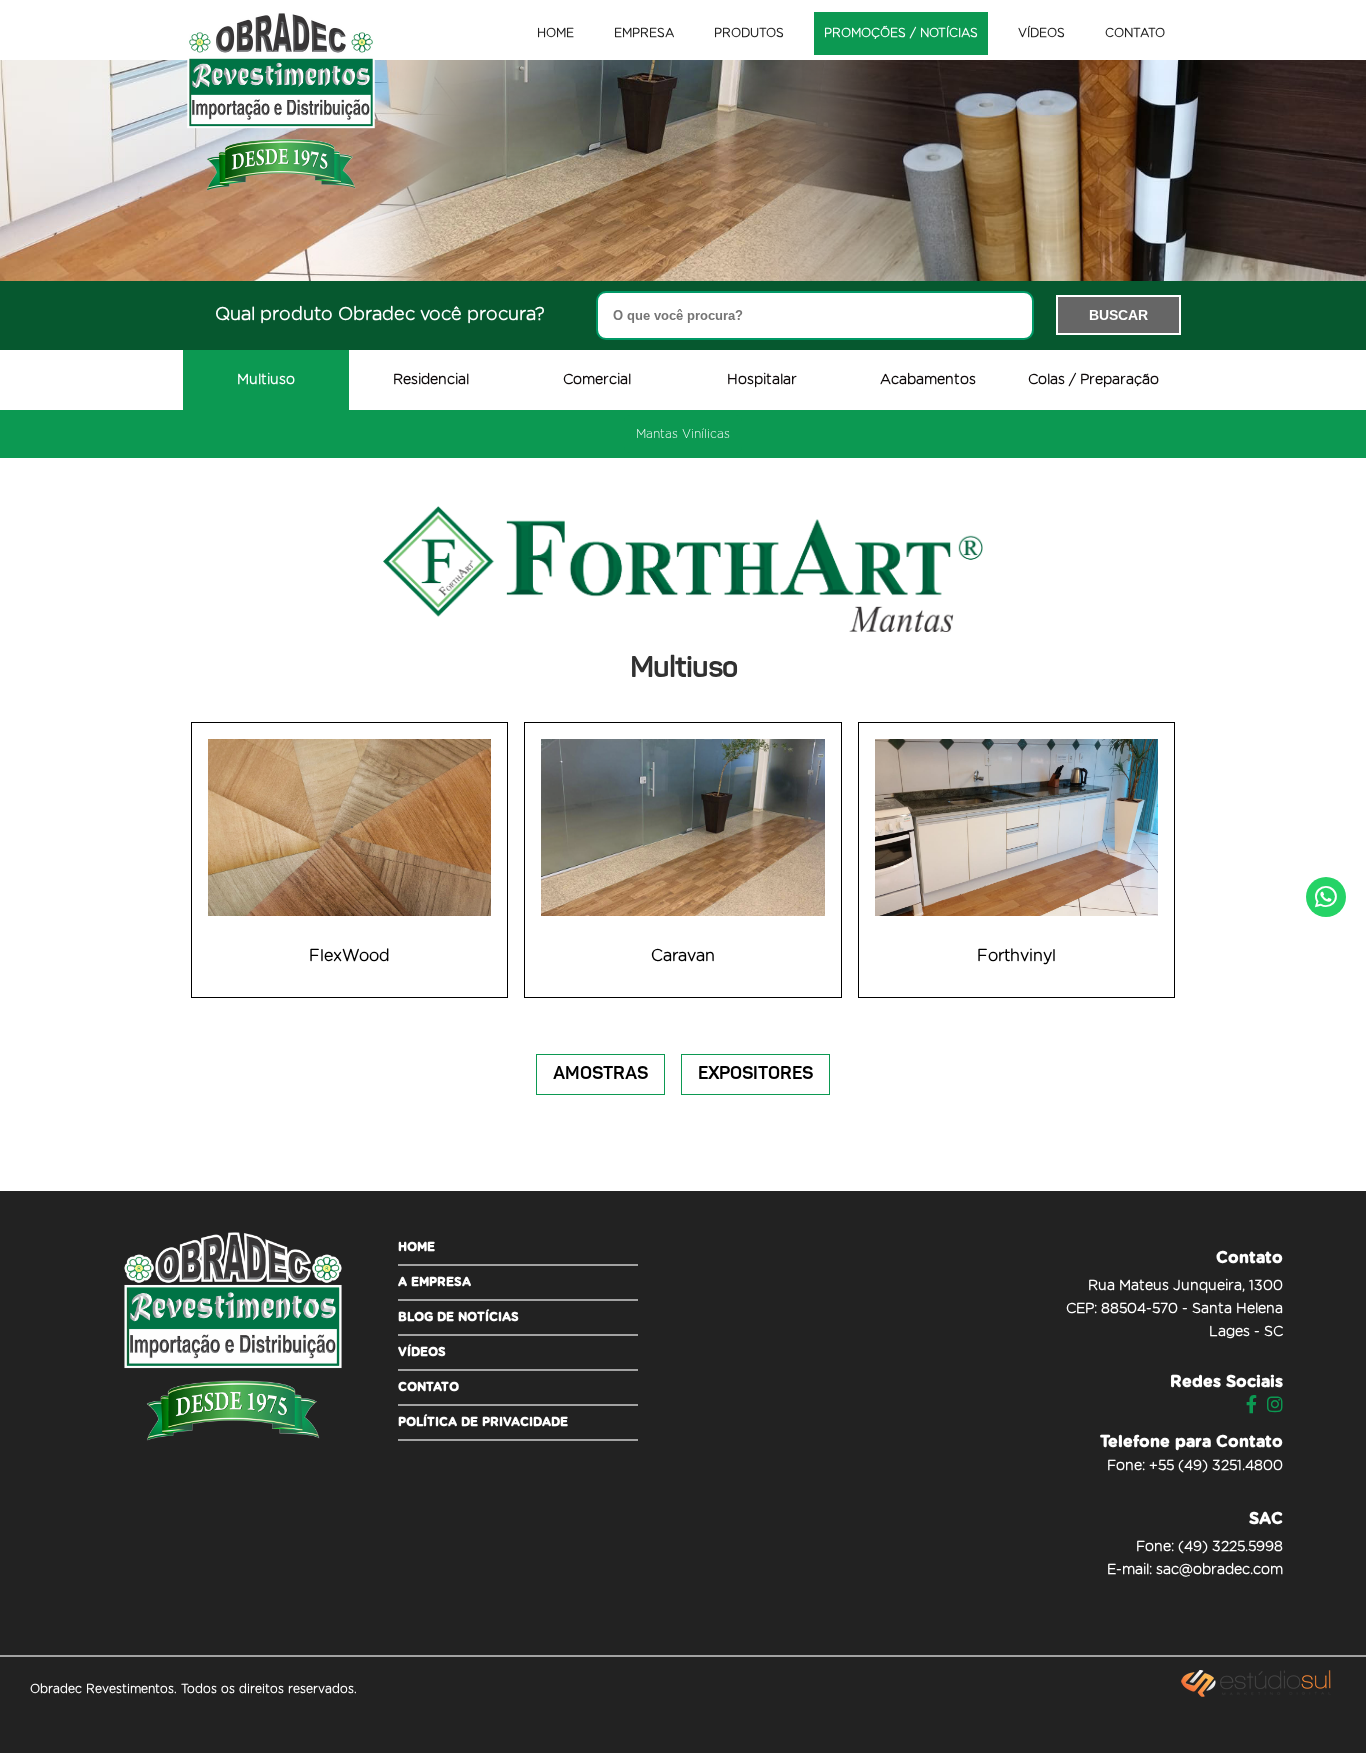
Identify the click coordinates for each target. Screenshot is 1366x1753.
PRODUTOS (749, 33)
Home (416, 1247)
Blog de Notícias (458, 1317)
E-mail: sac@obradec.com (1195, 1570)
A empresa (434, 1282)
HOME (555, 33)
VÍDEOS (1041, 33)
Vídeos (422, 1352)
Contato (428, 1387)
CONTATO (1135, 33)
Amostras (600, 1074)
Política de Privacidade (483, 1422)
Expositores (755, 1074)
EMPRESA (644, 33)
